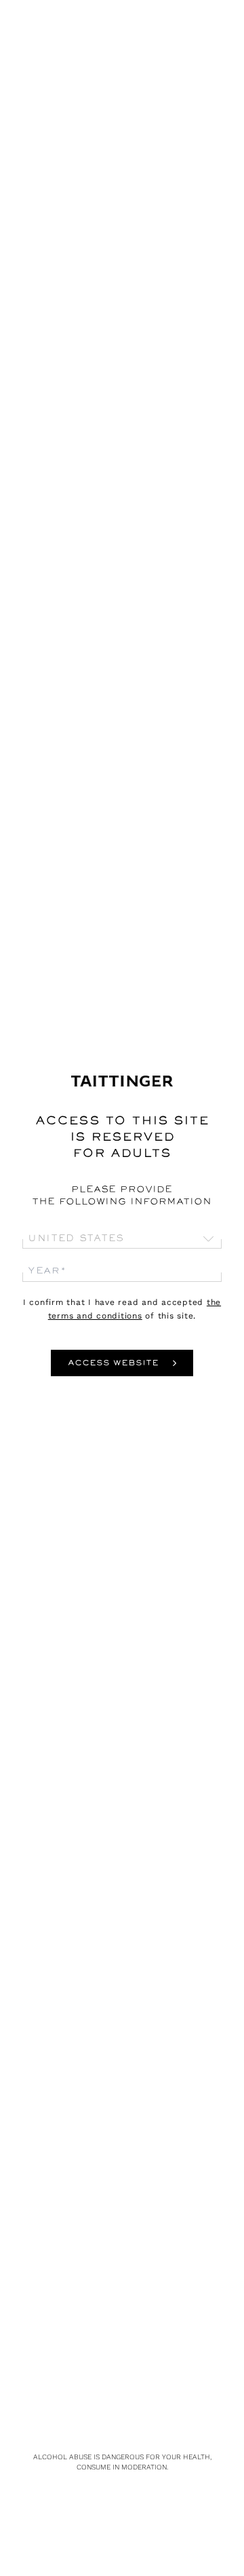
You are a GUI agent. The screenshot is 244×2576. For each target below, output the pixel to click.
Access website (113, 1364)
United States (76, 1239)
